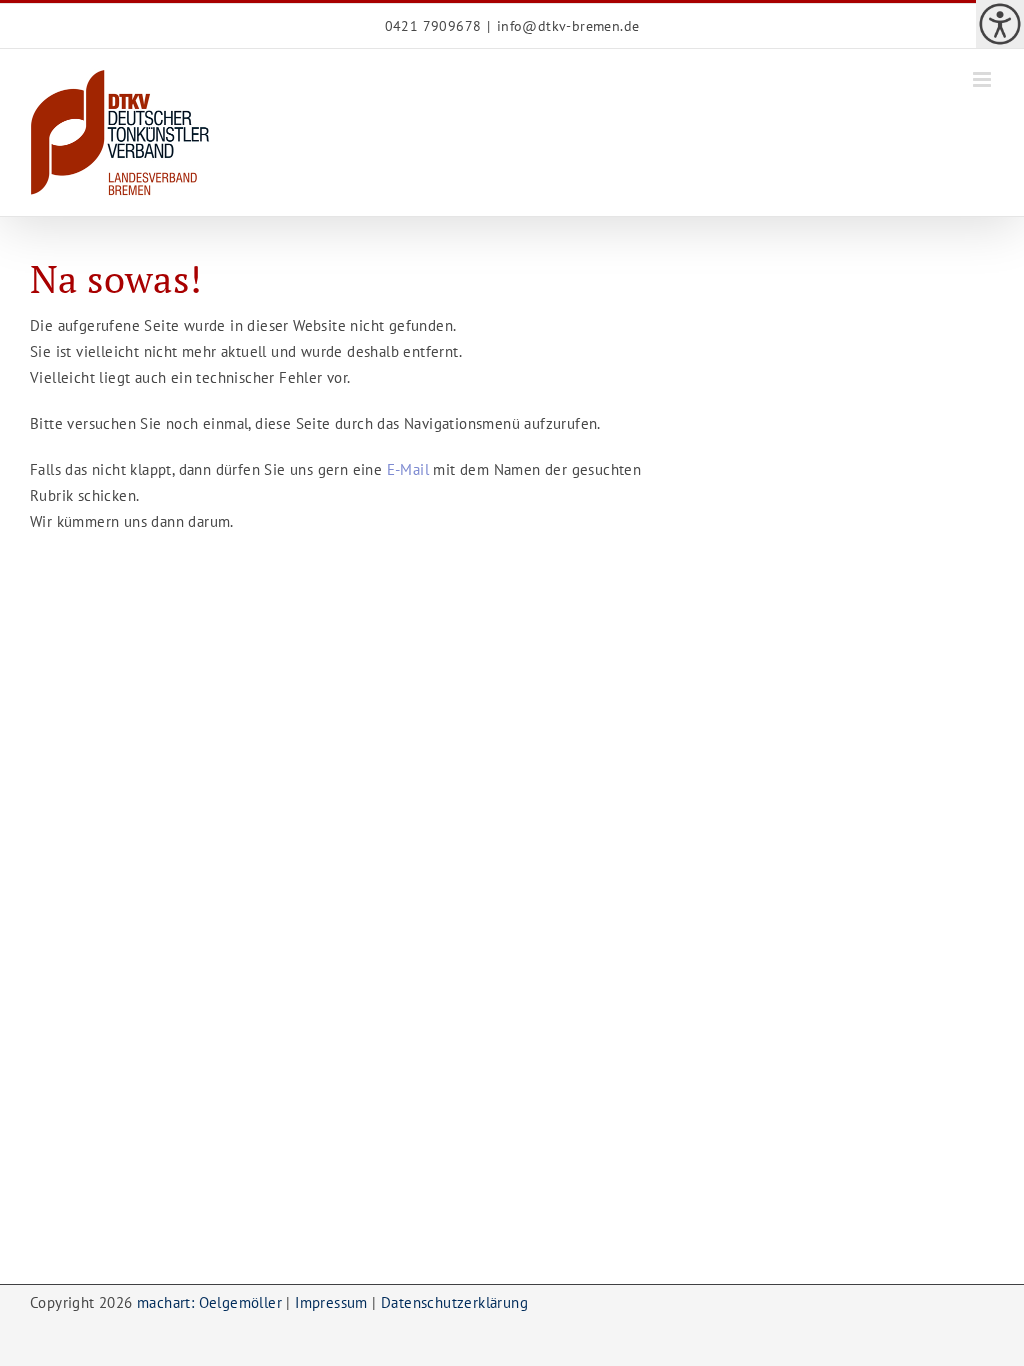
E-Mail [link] (408, 469)
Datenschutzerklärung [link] (454, 1302)
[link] (1000, 24)
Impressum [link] (331, 1302)
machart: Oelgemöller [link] (209, 1302)
